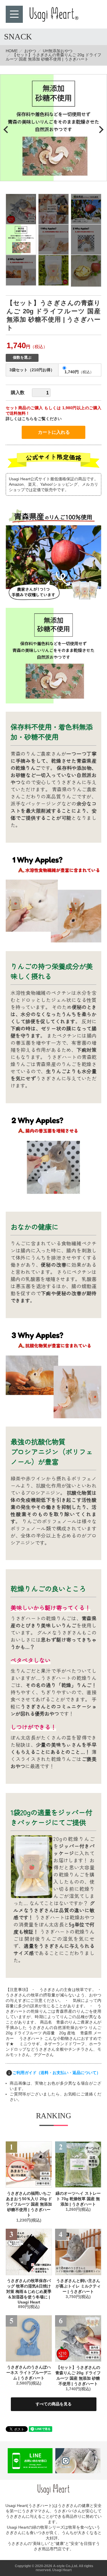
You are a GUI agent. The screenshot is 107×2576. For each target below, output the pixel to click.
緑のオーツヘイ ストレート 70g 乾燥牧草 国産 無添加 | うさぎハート (78, 2199)
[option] (53, 128)
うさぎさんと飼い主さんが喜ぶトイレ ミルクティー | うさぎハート (78, 2286)
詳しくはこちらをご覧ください (34, 419)
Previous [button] (7, 130)
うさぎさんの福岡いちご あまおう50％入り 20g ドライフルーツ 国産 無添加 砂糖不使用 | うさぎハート (29, 2204)
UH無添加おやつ (58, 51)
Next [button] (100, 130)
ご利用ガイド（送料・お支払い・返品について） (56, 2073)
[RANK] (29, 2165)
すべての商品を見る (54, 2404)
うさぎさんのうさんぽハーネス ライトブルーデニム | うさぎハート (29, 2373)
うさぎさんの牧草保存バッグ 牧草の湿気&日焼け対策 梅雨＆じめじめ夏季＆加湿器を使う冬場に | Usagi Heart (29, 2291)
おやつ (30, 51)
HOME (12, 51)
